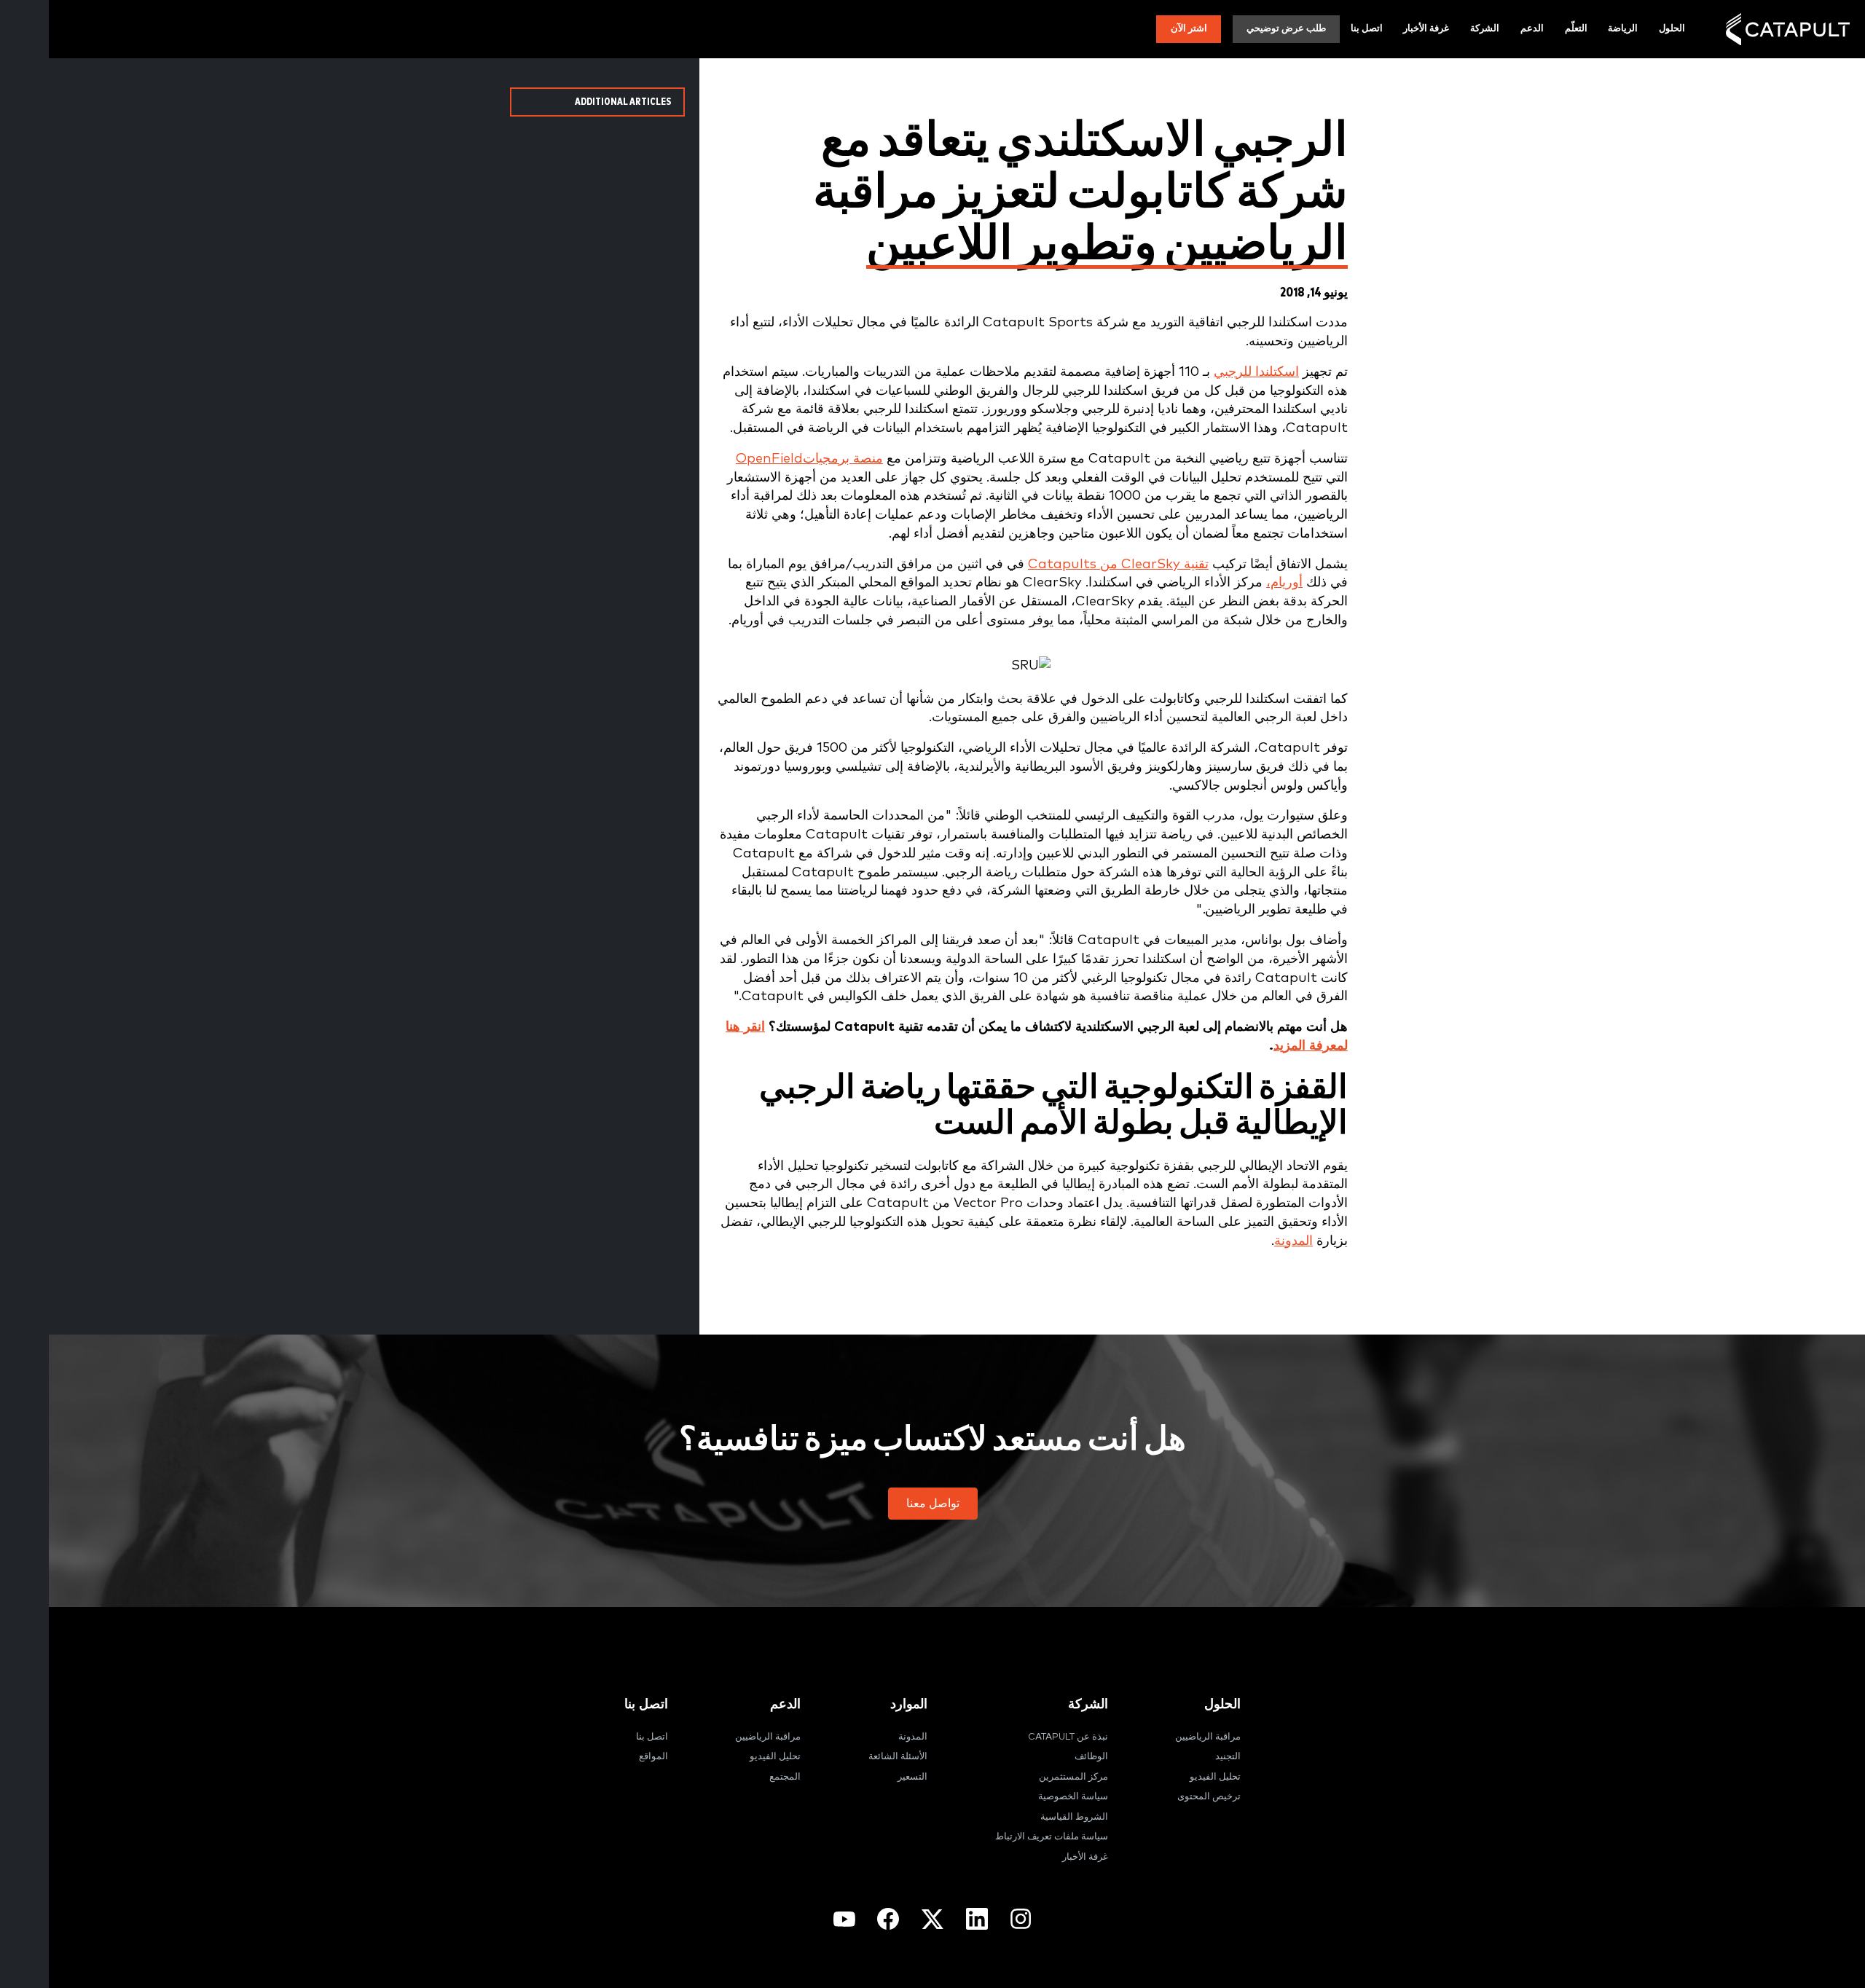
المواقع (653, 1757)
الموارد (909, 1704)
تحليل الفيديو (1215, 1777)
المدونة (1293, 1241)
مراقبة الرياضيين (1208, 1737)
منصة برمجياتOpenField (809, 459)
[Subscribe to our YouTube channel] (844, 1919)
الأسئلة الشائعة (898, 1757)
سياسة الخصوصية (1073, 1797)
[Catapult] (1788, 30)
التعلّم (1576, 29)
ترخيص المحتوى (1209, 1797)
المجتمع (785, 1777)
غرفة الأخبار (1426, 29)
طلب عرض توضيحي (1286, 29)
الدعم (1532, 29)
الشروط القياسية (1074, 1817)
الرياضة (1623, 29)
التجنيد (1228, 1757)
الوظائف (1091, 1757)
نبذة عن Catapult (1068, 1737)
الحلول (1672, 29)
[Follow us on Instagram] (1021, 1919)
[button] (933, 1504)
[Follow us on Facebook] (888, 1919)
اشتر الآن (1189, 29)
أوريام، (1284, 582)
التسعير (912, 1777)
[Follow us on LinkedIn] (977, 1919)
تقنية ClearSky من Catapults (1118, 564)
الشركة (1485, 29)
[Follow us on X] (932, 1919)
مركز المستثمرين (1073, 1777)
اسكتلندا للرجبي (1256, 372)
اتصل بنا (1367, 29)
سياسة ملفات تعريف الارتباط (1052, 1837)
